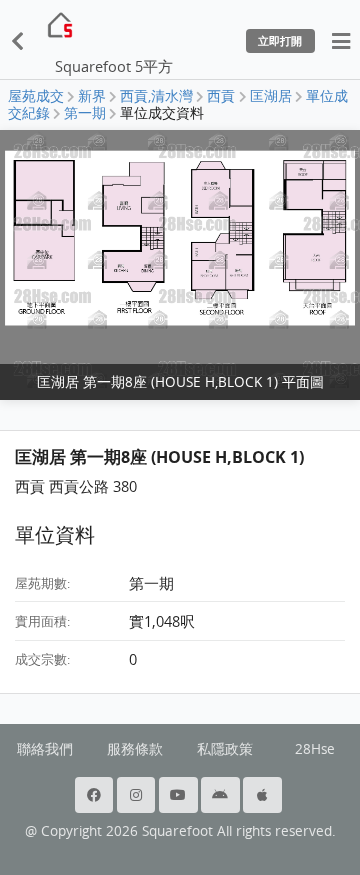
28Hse (315, 749)
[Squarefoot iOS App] (264, 795)
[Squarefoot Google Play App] (222, 795)
